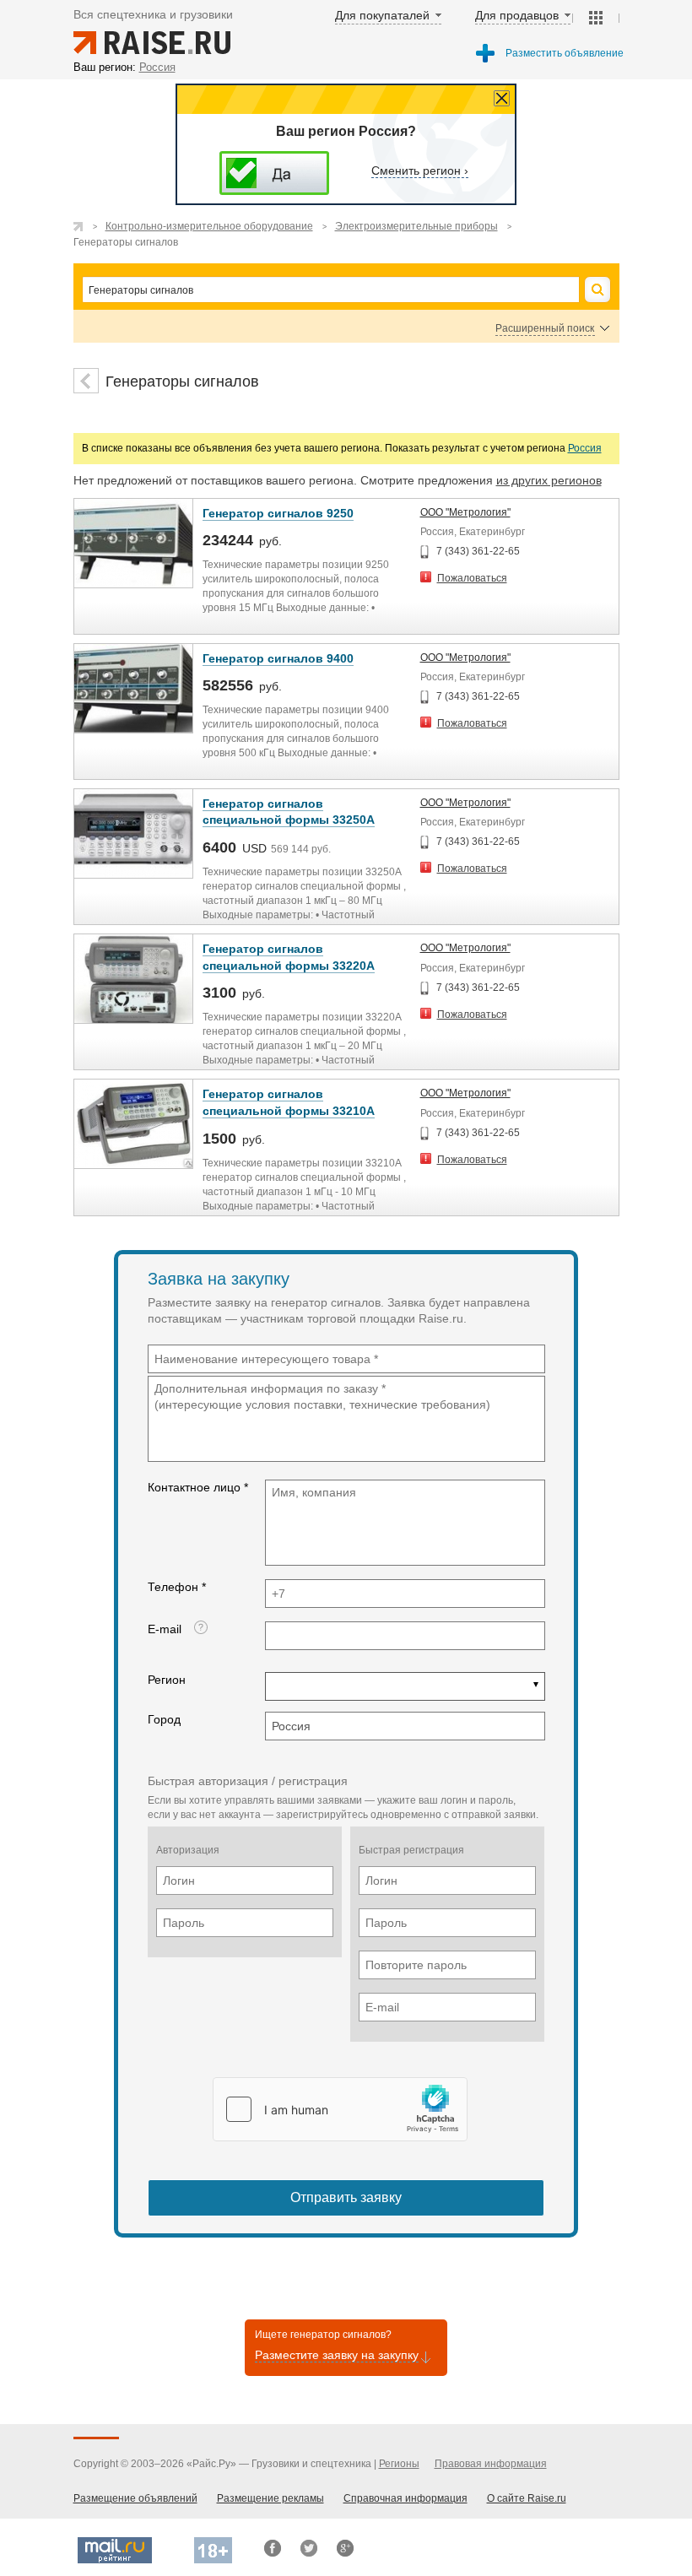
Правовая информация (491, 2464)
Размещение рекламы (270, 2498)
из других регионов (549, 480)
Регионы (399, 2464)
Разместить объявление (565, 53)
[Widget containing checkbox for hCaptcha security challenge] (340, 2109)
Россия (585, 448)
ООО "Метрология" (465, 512)
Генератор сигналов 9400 (278, 658)
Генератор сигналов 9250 (278, 513)
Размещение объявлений (135, 2498)
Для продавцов (517, 15)
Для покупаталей (382, 15)
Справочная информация (405, 2498)
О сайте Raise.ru (527, 2498)
